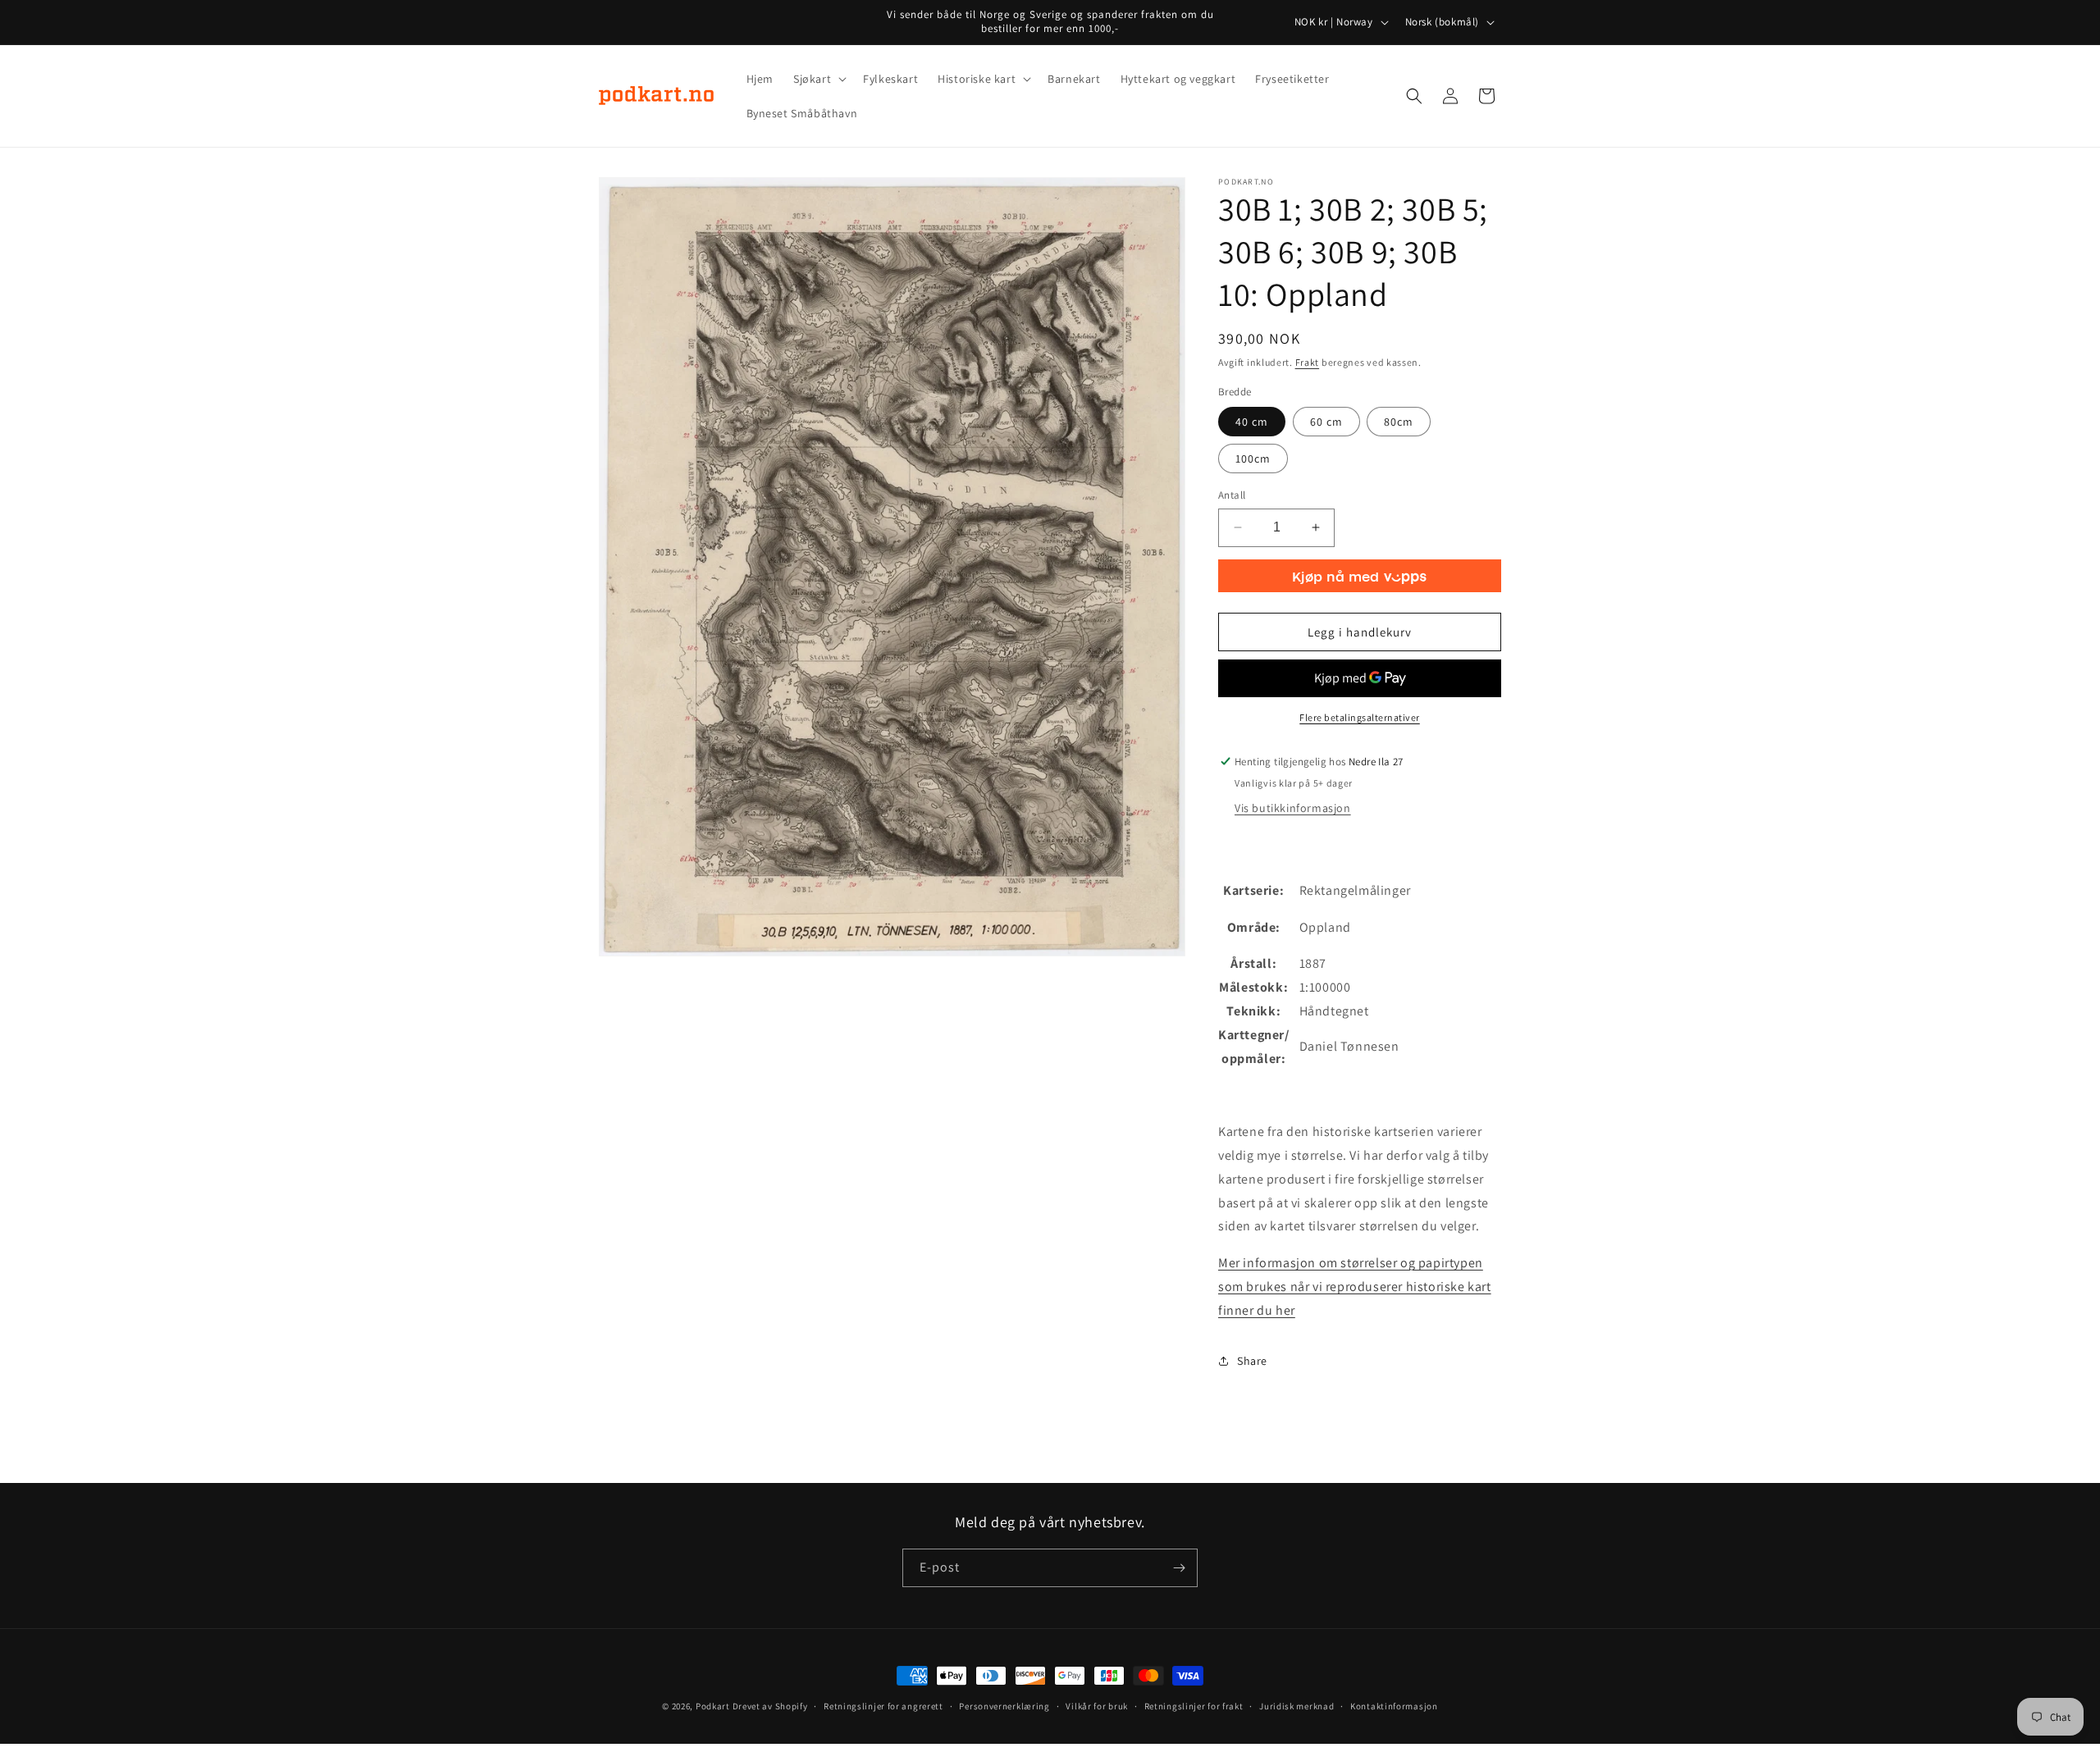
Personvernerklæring (1004, 1706)
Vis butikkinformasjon (1293, 808)
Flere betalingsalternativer (1360, 717)
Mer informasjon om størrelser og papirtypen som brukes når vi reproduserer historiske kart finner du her (1355, 1287)
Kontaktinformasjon (1394, 1706)
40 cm (1252, 422)
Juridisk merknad (1297, 1706)
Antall (1232, 495)
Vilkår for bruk (1097, 1706)
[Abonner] (1179, 1568)
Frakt (1308, 362)
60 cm (1326, 422)
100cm (1253, 459)
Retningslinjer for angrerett (883, 1706)
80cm (1399, 422)
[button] (818, 79)
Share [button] (1252, 1361)
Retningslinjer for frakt (1194, 1706)
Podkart (713, 1706)
